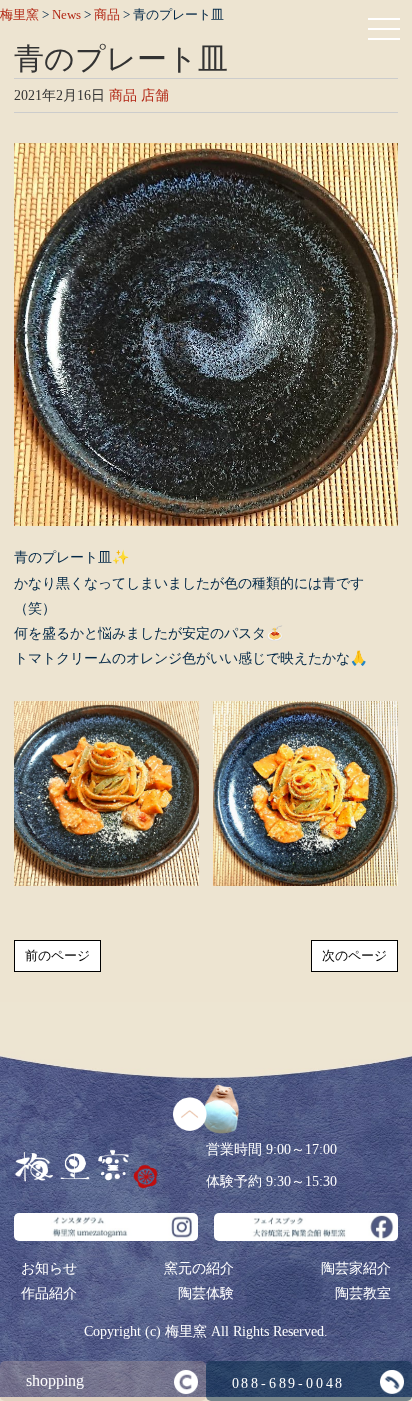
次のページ (354, 955)
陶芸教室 (363, 1293)
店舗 (155, 95)
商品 (123, 95)
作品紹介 (49, 1293)
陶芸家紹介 (356, 1268)
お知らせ (49, 1268)
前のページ (57, 955)
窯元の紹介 (199, 1268)
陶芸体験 (206, 1293)
